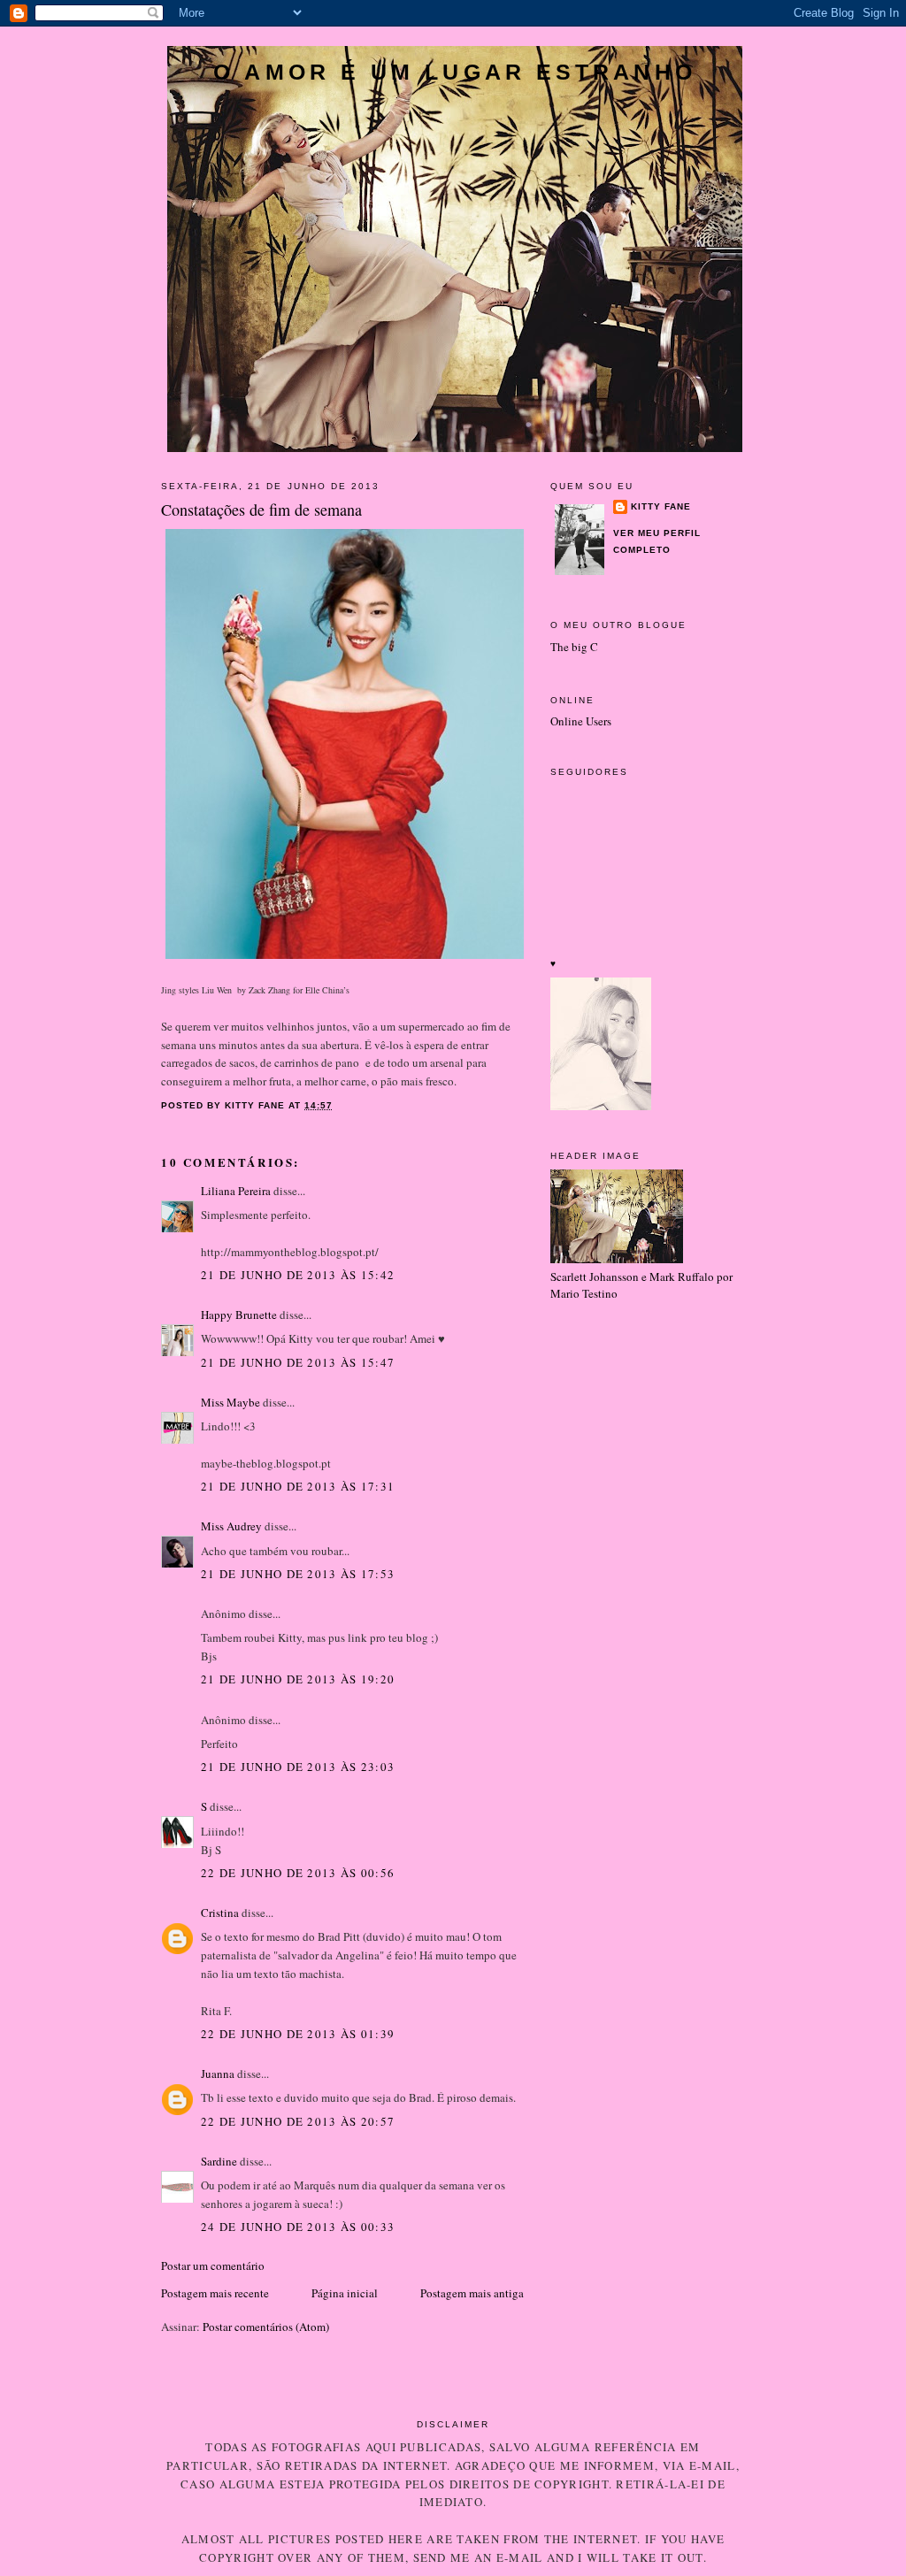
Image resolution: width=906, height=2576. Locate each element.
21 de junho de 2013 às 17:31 (298, 1486)
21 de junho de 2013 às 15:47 (298, 1362)
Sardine (219, 2161)
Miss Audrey (231, 1526)
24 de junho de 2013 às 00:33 (298, 2227)
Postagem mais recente (215, 2293)
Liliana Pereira (236, 1191)
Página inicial (345, 2293)
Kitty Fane (661, 506)
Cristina (220, 1913)
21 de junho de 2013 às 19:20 (298, 1679)
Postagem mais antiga (472, 2293)
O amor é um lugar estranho (455, 72)
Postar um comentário (213, 2265)
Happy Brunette (239, 1315)
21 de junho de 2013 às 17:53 (298, 1574)
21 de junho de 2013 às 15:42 (298, 1275)
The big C (574, 647)
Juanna (218, 2074)
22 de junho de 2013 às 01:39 (298, 2034)
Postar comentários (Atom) (266, 2327)
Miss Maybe (230, 1402)
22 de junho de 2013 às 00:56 (298, 1873)
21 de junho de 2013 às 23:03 (298, 1767)
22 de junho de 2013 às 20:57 (298, 2121)
